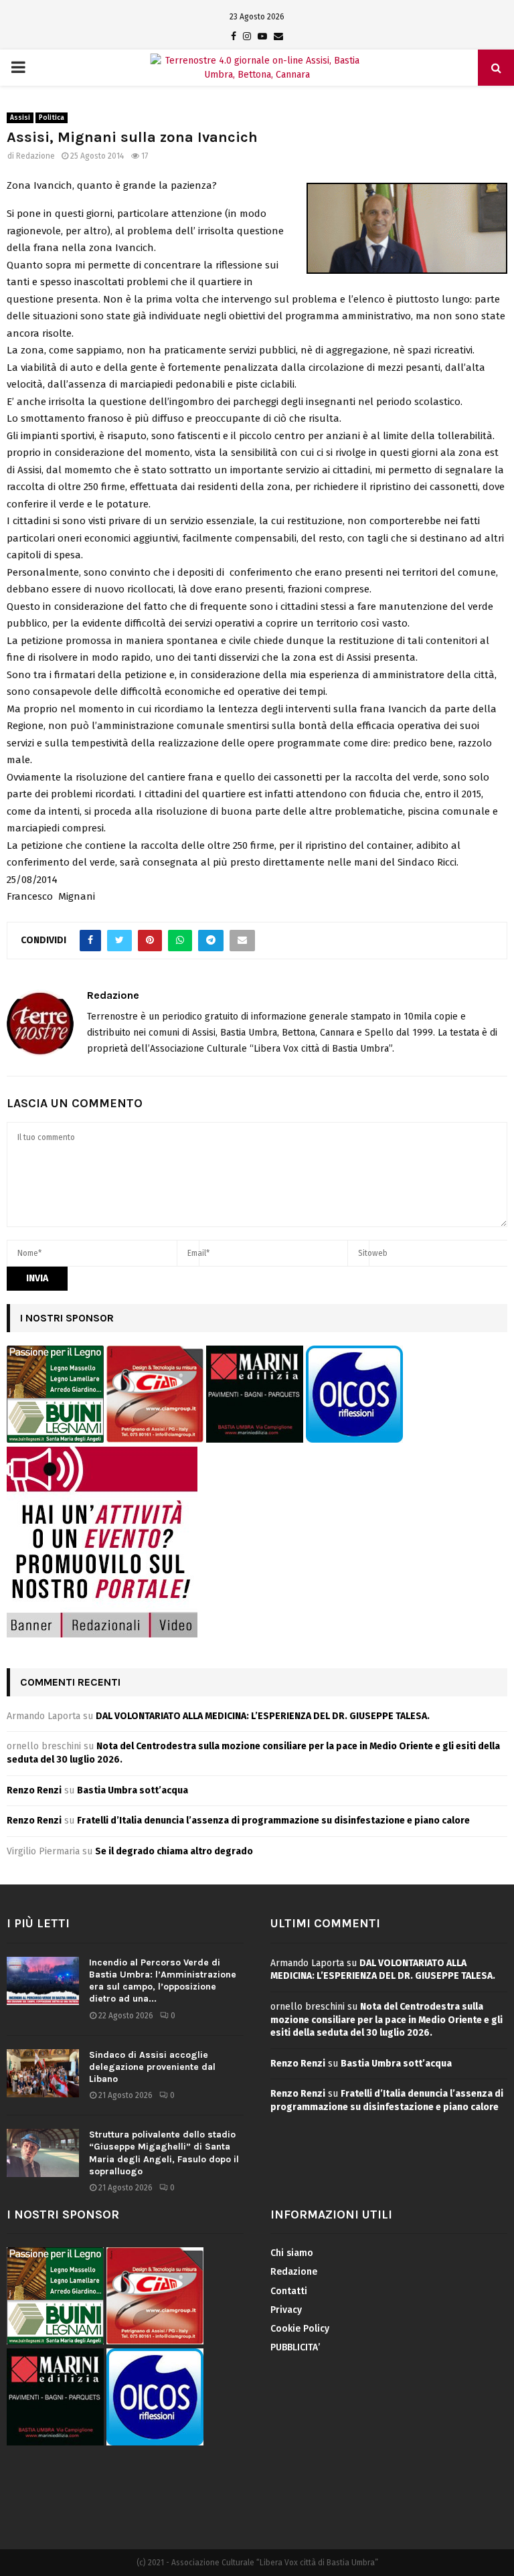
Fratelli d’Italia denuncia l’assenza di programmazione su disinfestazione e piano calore (273, 1821)
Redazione (35, 156)
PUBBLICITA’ (295, 2347)
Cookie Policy (300, 2329)
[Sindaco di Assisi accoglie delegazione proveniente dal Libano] (43, 2073)
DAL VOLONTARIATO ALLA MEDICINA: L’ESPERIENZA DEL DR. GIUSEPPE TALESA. (263, 1716)
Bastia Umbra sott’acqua (133, 1790)
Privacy (286, 2310)
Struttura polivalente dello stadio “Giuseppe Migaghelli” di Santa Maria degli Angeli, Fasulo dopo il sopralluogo (164, 2153)
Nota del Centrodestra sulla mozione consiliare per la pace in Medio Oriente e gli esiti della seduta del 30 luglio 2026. (387, 2020)
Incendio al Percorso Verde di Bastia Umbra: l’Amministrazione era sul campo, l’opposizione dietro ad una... (163, 1981)
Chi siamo (292, 2253)
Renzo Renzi (34, 1790)
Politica (52, 118)
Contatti (289, 2291)
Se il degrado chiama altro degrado (174, 1851)
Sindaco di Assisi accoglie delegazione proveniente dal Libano (152, 2067)
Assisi (20, 118)
